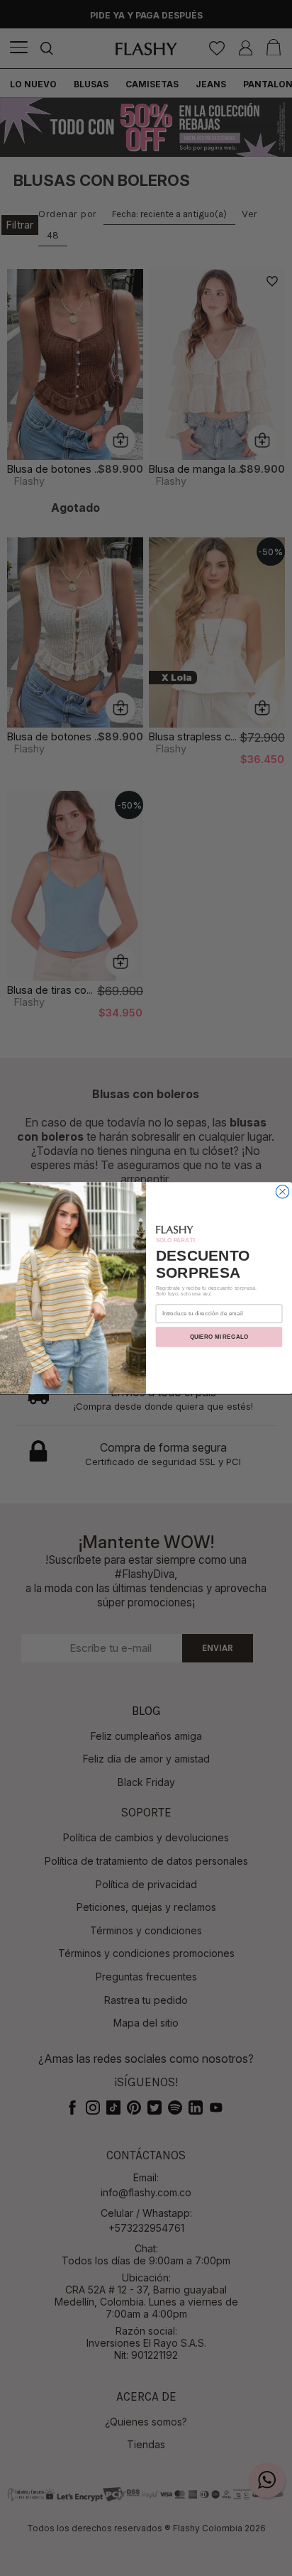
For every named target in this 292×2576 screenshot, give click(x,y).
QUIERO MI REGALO (219, 1337)
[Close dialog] (282, 1191)
